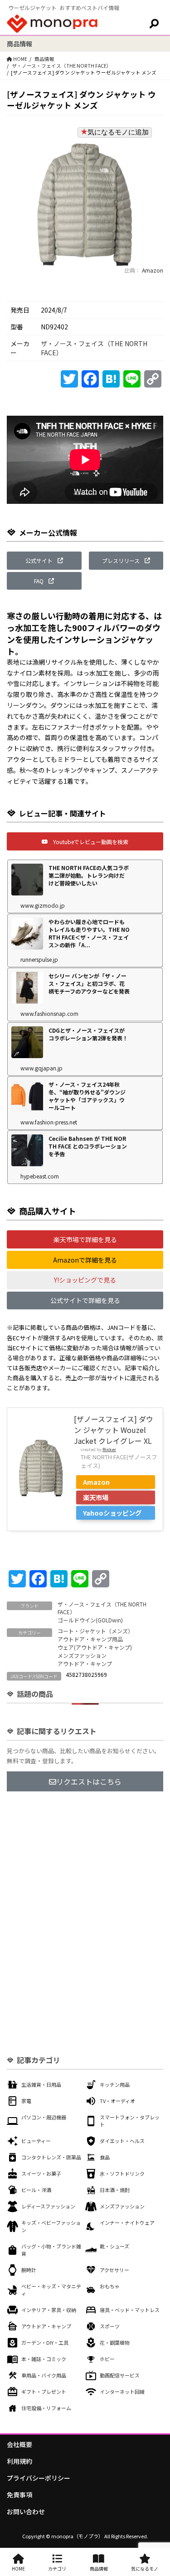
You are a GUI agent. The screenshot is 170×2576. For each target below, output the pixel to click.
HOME (18, 2569)
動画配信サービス (120, 2375)
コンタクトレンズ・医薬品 (51, 2157)
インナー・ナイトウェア (127, 2223)
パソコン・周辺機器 (44, 2117)
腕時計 (29, 2270)
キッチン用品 (115, 2084)
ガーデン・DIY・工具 (45, 2342)
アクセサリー (114, 2270)
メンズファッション (82, 1655)
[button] (44, 561)
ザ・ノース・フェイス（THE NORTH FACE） (62, 66)
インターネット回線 (122, 2392)
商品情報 (44, 59)
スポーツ (110, 2326)
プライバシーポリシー (39, 2478)
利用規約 (19, 2461)
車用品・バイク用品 (44, 2375)
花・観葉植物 (115, 2342)
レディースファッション (48, 2206)
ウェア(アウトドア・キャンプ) (95, 1647)
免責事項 (19, 2495)
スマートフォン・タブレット (130, 2121)
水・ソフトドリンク (122, 2173)
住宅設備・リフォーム (46, 2408)
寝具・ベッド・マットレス (130, 2310)
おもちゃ (110, 2286)
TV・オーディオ (117, 2101)
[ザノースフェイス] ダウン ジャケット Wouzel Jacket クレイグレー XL (114, 1430)
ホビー (107, 2359)
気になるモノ (145, 2569)
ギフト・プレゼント (44, 2392)
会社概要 (19, 2444)
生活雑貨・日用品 (41, 2084)
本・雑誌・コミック (44, 2359)
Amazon (152, 270)
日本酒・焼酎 (115, 2190)
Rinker (109, 1449)
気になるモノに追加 (118, 132)
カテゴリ (57, 2569)
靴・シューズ (114, 2246)
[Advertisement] (85, 1894)
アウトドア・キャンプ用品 (90, 1639)
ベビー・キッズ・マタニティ (51, 2290)
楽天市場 (96, 1497)
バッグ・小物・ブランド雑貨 (51, 2250)
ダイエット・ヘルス (122, 2141)
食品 (105, 2157)
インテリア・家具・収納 (49, 2310)
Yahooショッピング (112, 1513)
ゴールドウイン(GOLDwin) (90, 1620)
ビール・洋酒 (36, 2190)
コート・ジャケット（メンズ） (95, 1631)
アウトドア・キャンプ (85, 1663)
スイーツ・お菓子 (41, 2173)
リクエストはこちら (89, 1781)
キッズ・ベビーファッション (51, 2226)
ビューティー (36, 2141)
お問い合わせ (26, 2511)
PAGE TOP (157, 2490)
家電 (26, 2101)
